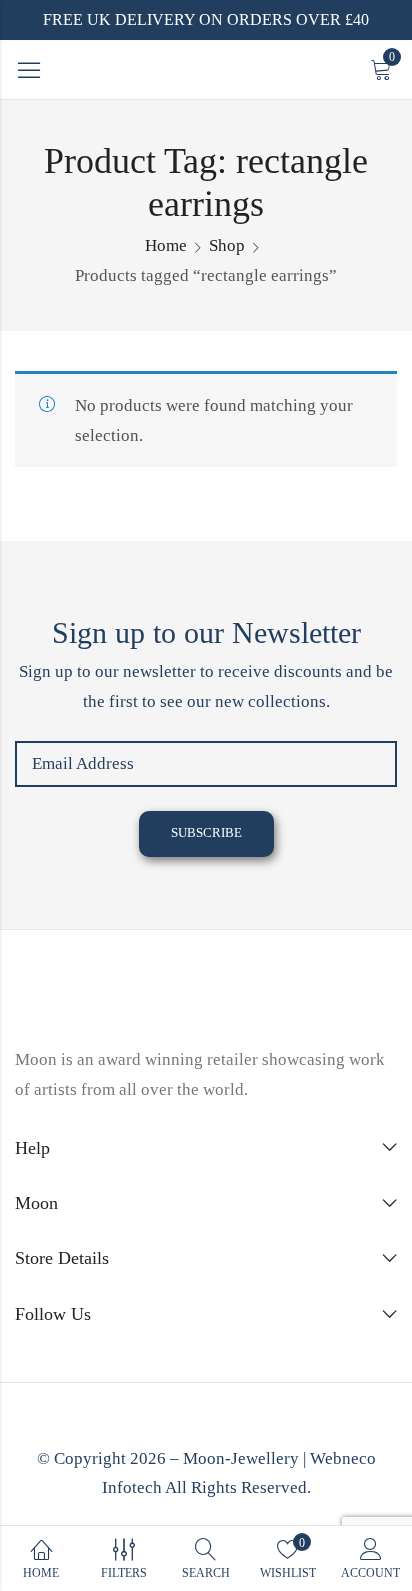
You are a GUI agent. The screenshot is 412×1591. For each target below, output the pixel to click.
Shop (227, 245)
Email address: (206, 764)
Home (166, 245)
